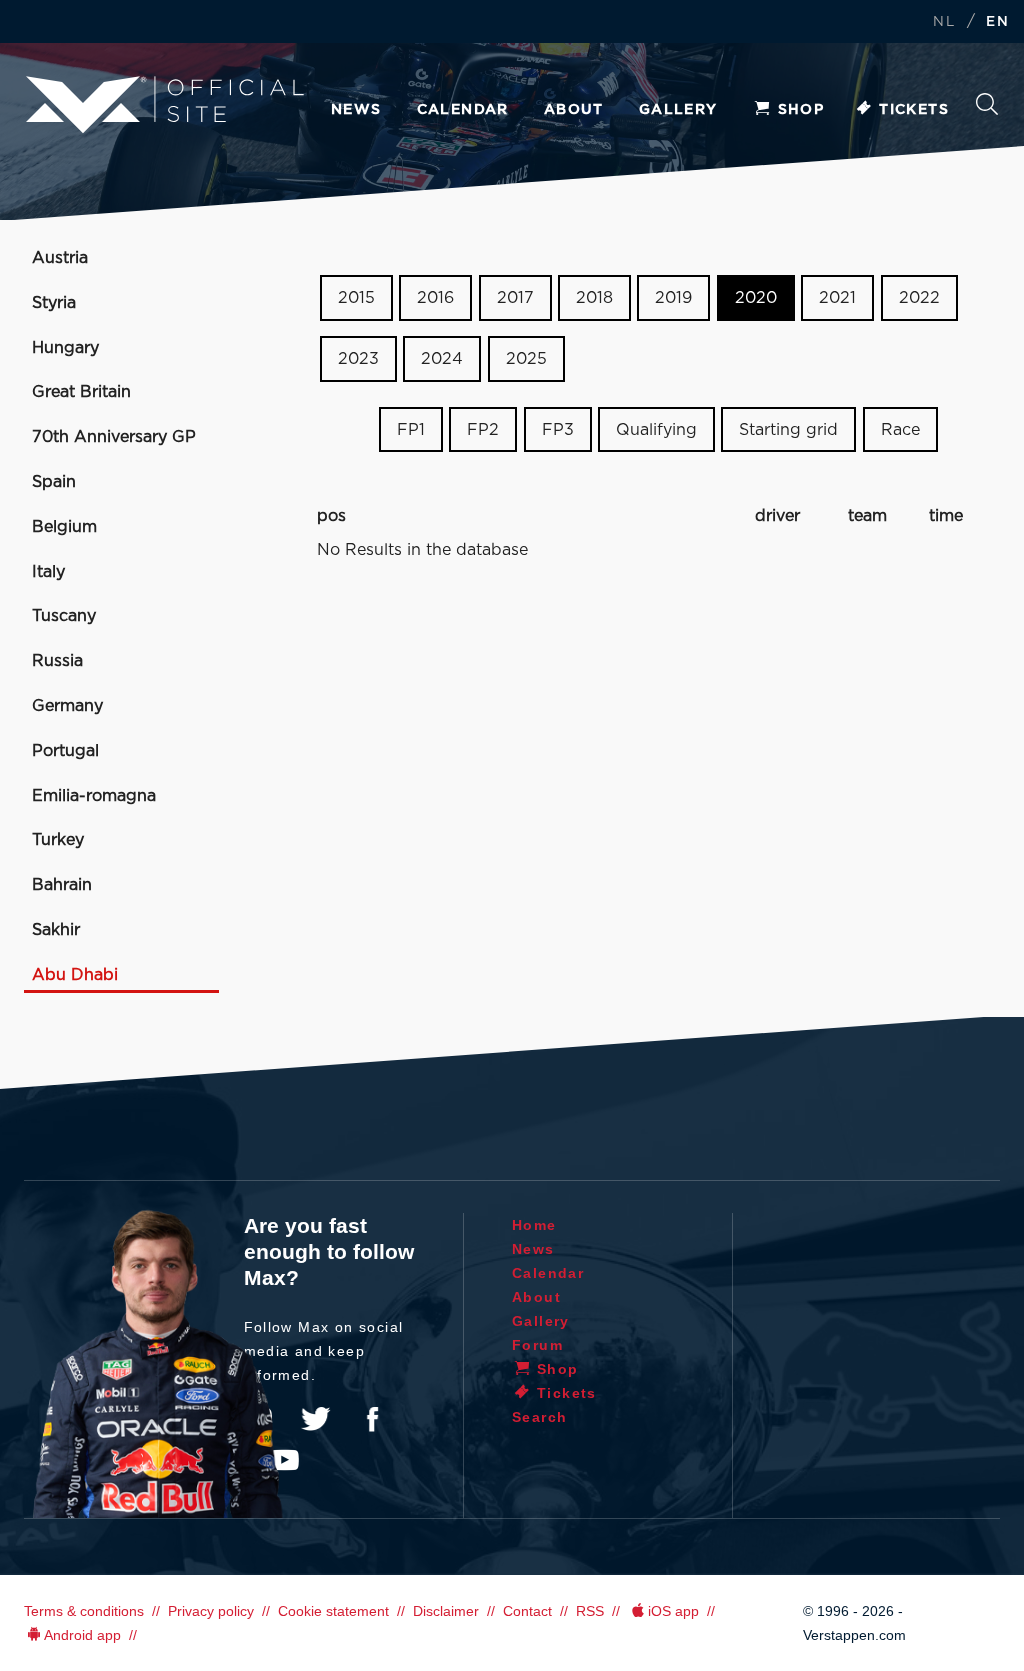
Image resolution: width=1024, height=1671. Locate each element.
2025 (526, 359)
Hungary (65, 348)
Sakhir (56, 930)
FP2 (483, 429)
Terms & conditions (84, 1611)
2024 (442, 359)
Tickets (914, 110)
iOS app (673, 1611)
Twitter (316, 1419)
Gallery (678, 110)
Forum (537, 1345)
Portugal (65, 751)
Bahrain (62, 885)
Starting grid (788, 429)
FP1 (411, 429)
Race (900, 429)
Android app (82, 1635)
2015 (356, 298)
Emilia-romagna (94, 796)
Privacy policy (211, 1611)
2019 (673, 298)
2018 (594, 298)
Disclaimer (446, 1611)
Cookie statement (333, 1611)
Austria (60, 258)
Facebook (372, 1419)
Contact (527, 1611)
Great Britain (81, 392)
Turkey (58, 840)
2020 (756, 298)
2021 (837, 298)
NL (944, 22)
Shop (801, 110)
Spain (54, 482)
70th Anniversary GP (114, 437)
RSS (590, 1611)
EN (997, 22)
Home (534, 1225)
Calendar (463, 110)
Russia (57, 661)
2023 (358, 359)
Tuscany (64, 616)
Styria (54, 303)
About (574, 110)
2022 (919, 298)
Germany (67, 706)
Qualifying (656, 429)
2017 (515, 298)
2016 (435, 298)
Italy (48, 572)
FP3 (558, 429)
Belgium (64, 527)
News (356, 110)
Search (987, 109)
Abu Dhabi (75, 975)
